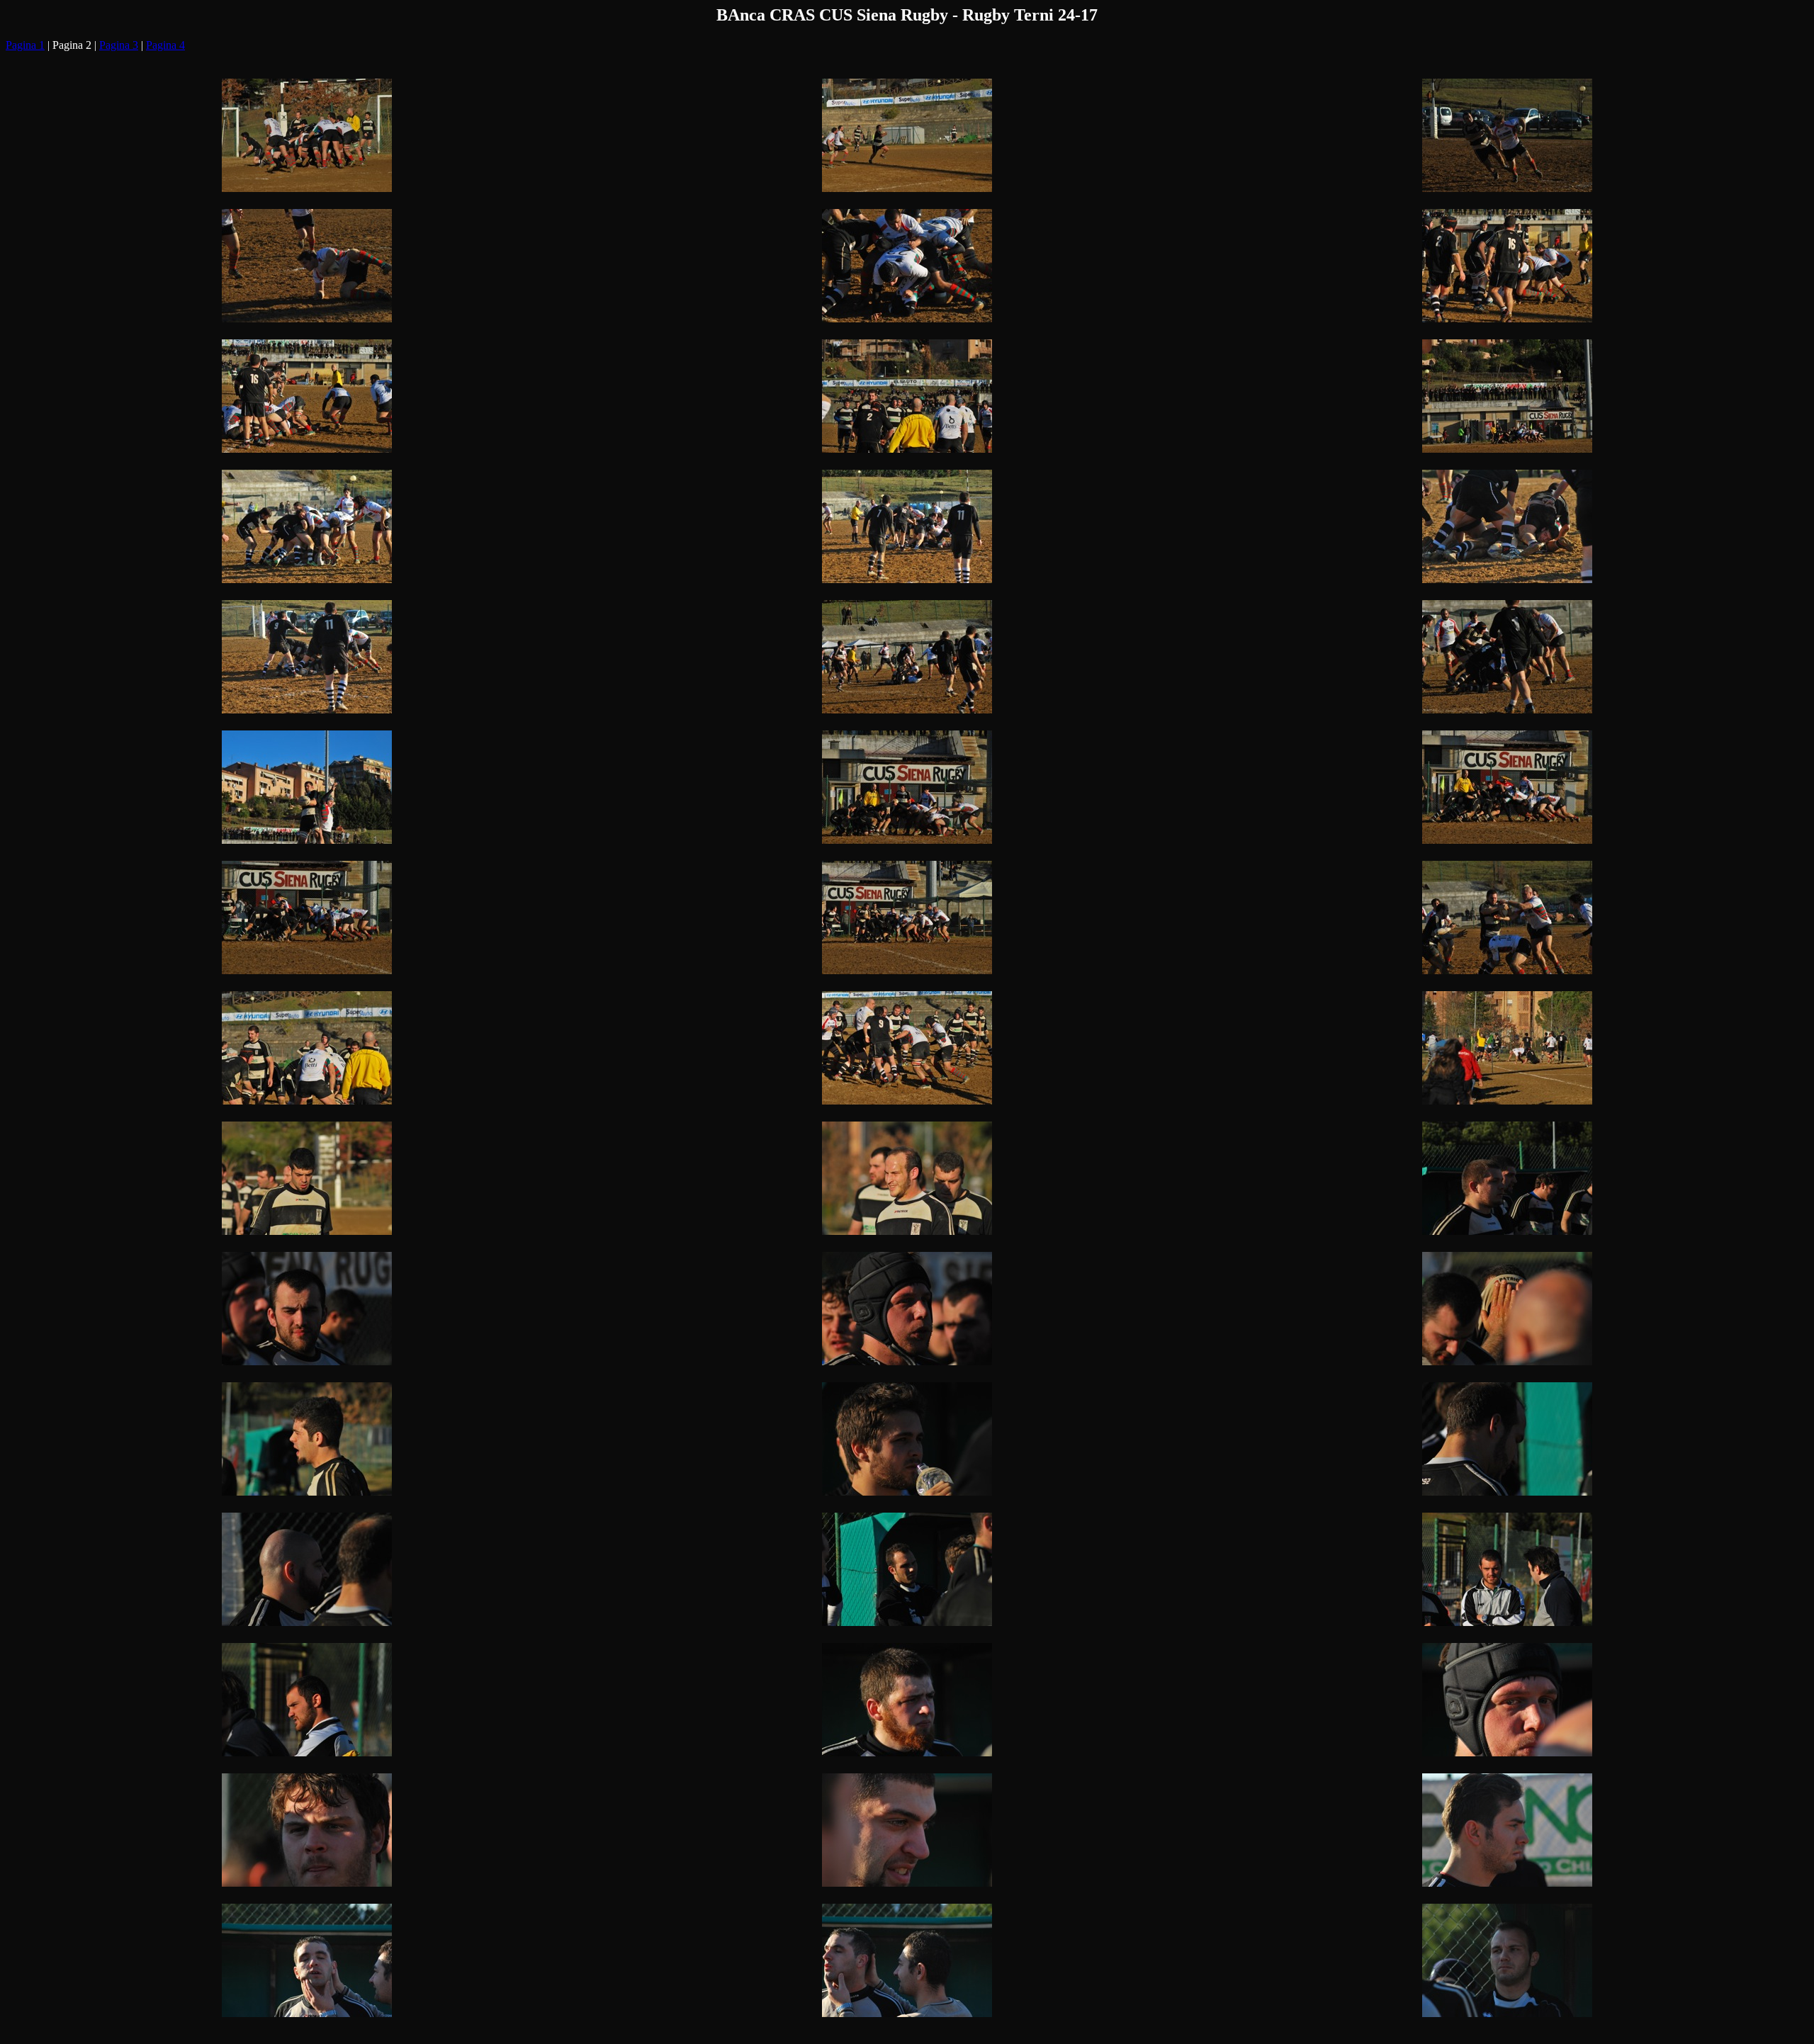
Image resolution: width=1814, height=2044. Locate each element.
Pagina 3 (119, 45)
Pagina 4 (165, 45)
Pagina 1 (25, 45)
